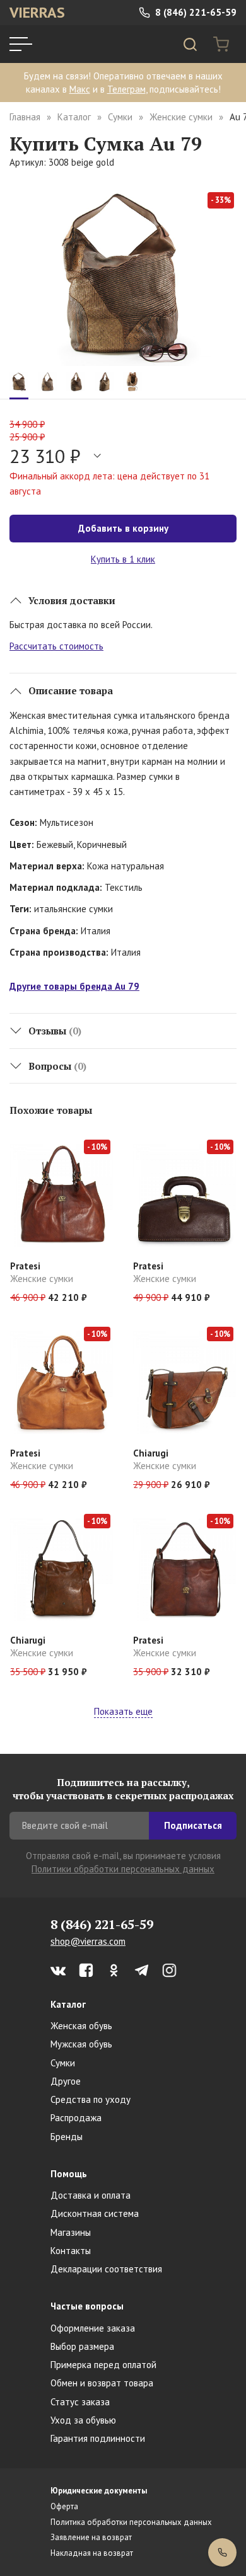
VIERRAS (37, 12)
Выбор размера (82, 2346)
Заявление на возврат (91, 2537)
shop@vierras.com (88, 1941)
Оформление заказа (93, 2328)
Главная (25, 117)
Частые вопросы (87, 2306)
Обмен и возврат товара (102, 2383)
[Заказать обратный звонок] (222, 2552)
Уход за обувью (83, 2420)
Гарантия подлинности (98, 2438)
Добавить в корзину (123, 528)
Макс (80, 89)
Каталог (74, 117)
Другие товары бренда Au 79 (74, 986)
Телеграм (126, 89)
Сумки (120, 117)
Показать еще (123, 1711)
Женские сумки (181, 117)
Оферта (64, 2506)
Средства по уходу (91, 2099)
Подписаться (193, 1825)
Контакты (71, 2251)
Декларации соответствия (106, 2269)
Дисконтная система (95, 2213)
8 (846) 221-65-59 (195, 12)
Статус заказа (80, 2402)
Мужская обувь (81, 2044)
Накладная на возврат (92, 2553)
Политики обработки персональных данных (123, 1869)
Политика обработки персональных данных (131, 2522)
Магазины (71, 2232)
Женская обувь (81, 2026)
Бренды (67, 2137)
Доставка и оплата (91, 2195)
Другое (66, 2081)
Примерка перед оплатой (103, 2365)
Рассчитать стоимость (56, 646)
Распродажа (76, 2118)
